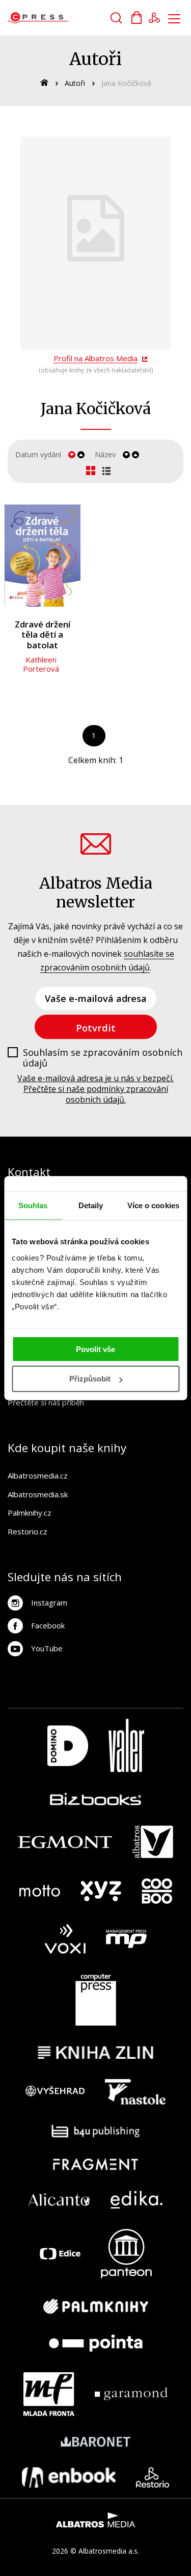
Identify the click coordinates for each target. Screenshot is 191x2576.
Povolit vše (95, 1349)
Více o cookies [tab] (153, 1205)
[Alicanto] (59, 2200)
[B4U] (95, 2131)
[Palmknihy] (96, 2306)
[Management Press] (126, 1939)
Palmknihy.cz (30, 1513)
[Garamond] (131, 2394)
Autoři (75, 83)
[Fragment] (95, 2164)
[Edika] (137, 2200)
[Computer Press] (96, 2000)
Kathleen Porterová (41, 664)
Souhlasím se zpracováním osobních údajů (103, 1058)
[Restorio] (153, 2477)
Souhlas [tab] (33, 1205)
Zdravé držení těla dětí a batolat (43, 635)
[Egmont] (65, 1842)
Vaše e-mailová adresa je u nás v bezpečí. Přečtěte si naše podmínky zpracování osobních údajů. (95, 1089)
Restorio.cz (28, 1531)
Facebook (48, 1625)
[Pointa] (96, 2343)
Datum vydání (38, 454)
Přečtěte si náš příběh (46, 1402)
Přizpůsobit (90, 1379)
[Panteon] (126, 2254)
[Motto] (40, 1891)
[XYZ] (101, 1891)
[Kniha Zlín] (96, 2052)
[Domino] (68, 1746)
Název (105, 454)
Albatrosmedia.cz (38, 1475)
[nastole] (135, 2092)
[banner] (65, 18)
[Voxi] (65, 1939)
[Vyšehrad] (55, 2092)
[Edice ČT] (60, 2254)
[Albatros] (153, 1842)
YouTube (47, 1648)
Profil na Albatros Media (95, 358)
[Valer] (126, 1746)
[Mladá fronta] (49, 2394)
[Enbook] (69, 2477)
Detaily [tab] (91, 1205)
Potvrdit (96, 1028)
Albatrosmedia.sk (38, 1494)
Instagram (49, 1603)
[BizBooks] (95, 1799)
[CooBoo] (157, 1891)
